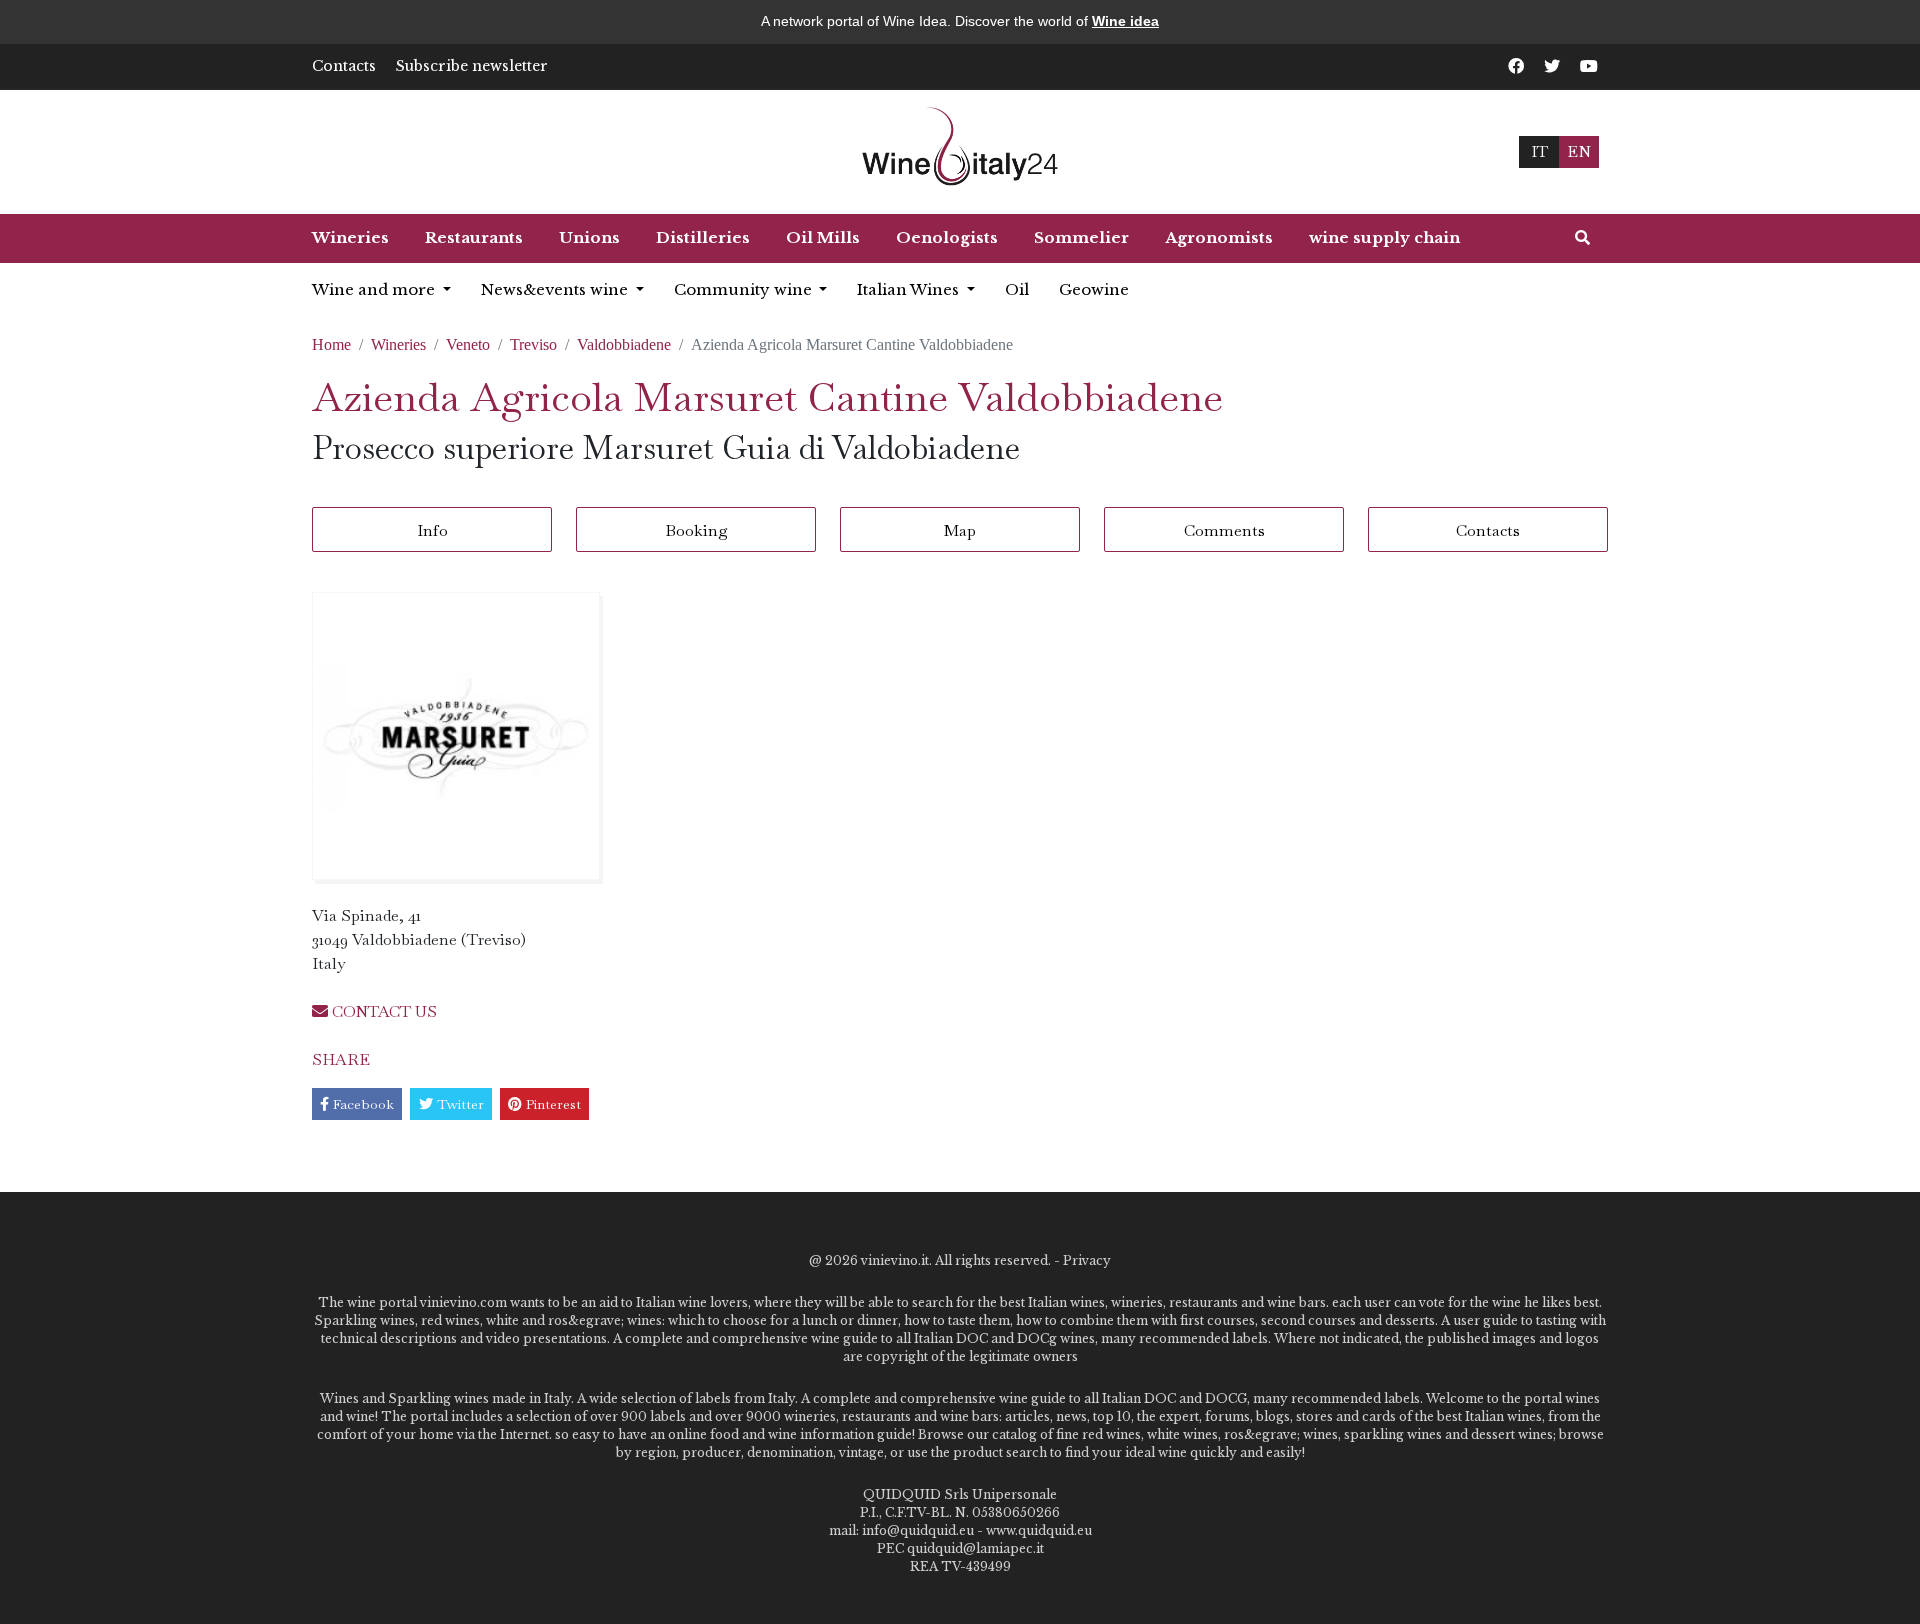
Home (331, 344)
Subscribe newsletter (472, 66)
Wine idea (1125, 21)
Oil (1017, 289)
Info (432, 530)
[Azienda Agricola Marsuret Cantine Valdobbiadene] (456, 736)
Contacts (344, 66)
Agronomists (1219, 237)
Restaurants (474, 237)
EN (1579, 151)
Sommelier (1081, 237)
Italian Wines (910, 289)
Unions (589, 237)
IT (1539, 151)
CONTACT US (382, 1011)
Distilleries (703, 237)
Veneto (468, 344)
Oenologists (947, 237)
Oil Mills (823, 237)
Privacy (1087, 1260)
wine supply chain (1384, 237)
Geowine (1094, 289)
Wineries (350, 237)
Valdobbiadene (624, 344)
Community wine (745, 289)
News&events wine (556, 289)
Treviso (533, 344)
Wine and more (375, 289)
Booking (696, 530)
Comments (1224, 530)
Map (960, 530)
